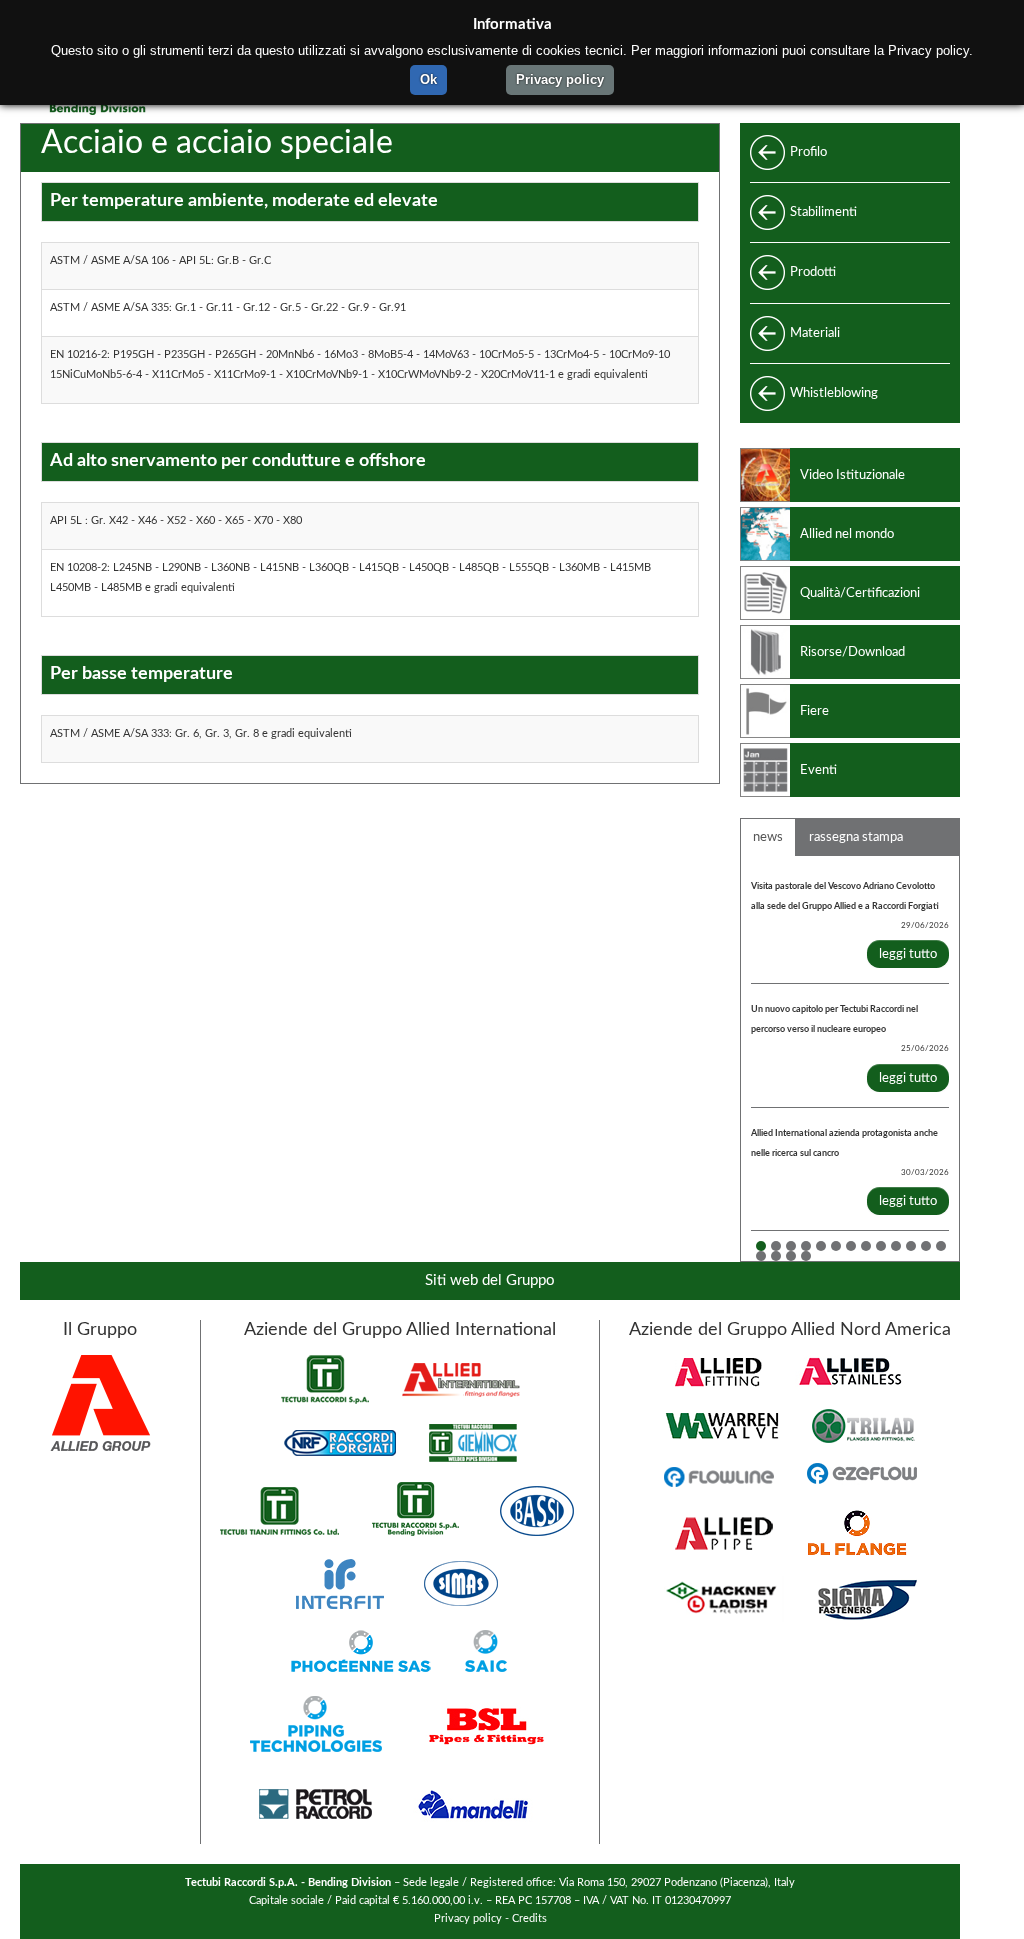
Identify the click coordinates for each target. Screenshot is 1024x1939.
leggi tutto (908, 954)
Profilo (808, 152)
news (768, 837)
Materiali (815, 333)
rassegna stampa (856, 837)
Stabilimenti (823, 212)
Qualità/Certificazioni (860, 593)
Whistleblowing (834, 393)
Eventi (818, 770)
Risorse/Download (852, 652)
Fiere (814, 711)
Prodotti (813, 272)
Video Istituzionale (852, 475)
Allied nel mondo (847, 534)
